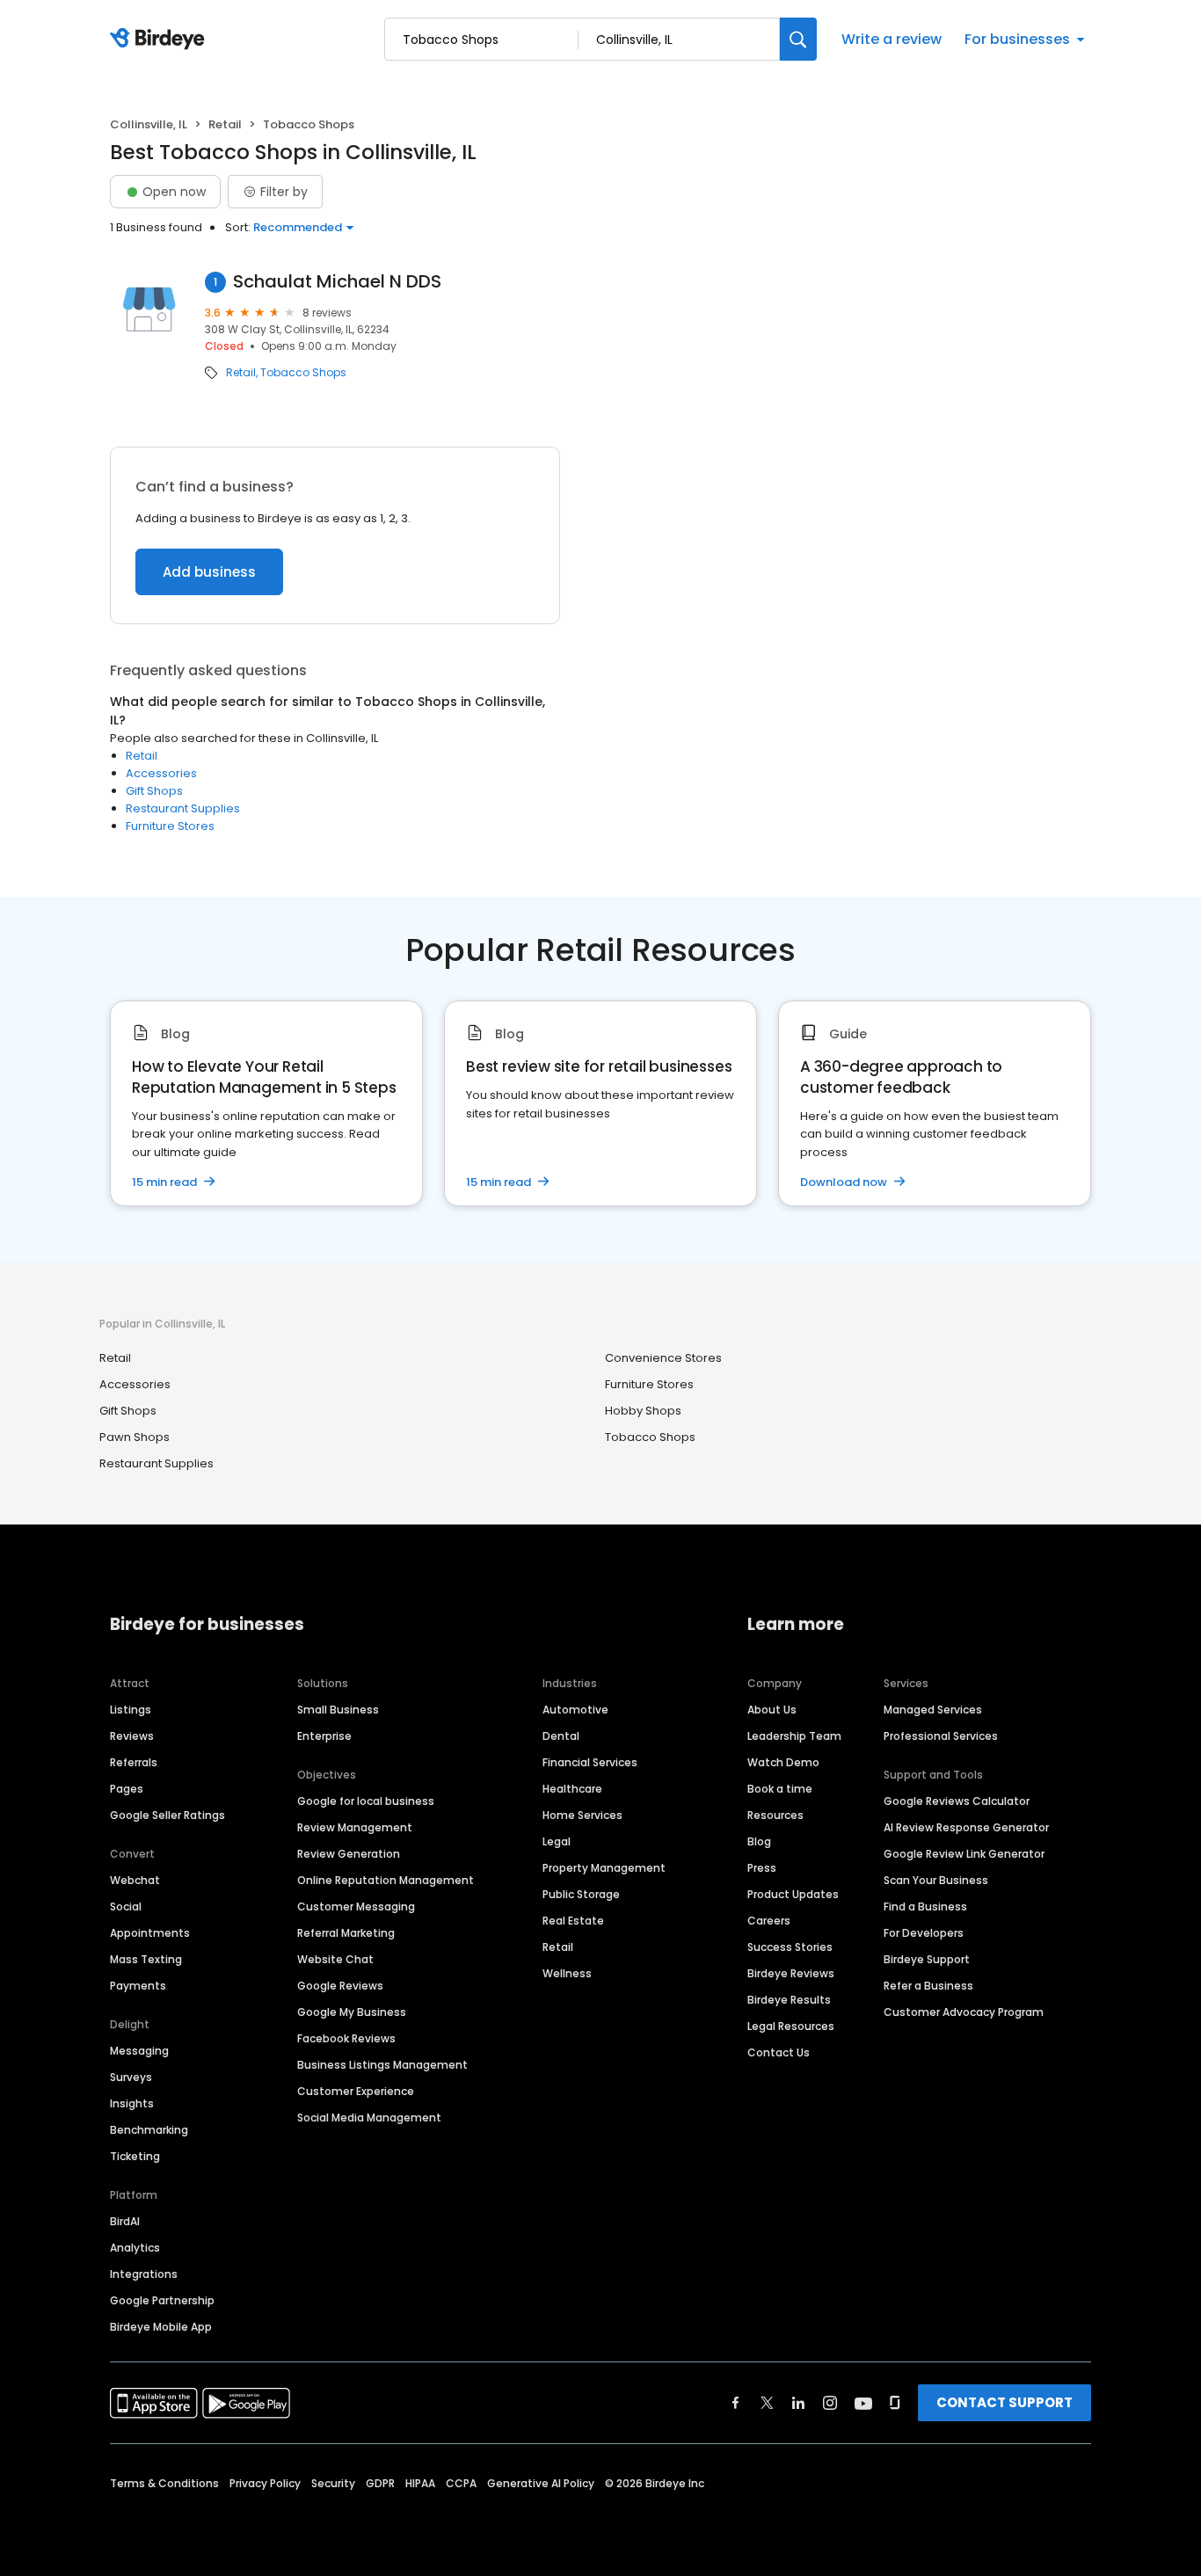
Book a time (780, 1789)
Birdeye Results (789, 2000)
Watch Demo (783, 1762)
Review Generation (349, 1854)
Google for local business (366, 1801)
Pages (127, 1789)
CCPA (461, 2483)
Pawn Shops (135, 1437)
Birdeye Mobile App (161, 2327)
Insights (132, 2103)
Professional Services (941, 1736)
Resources (775, 1815)
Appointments (150, 1933)
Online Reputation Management (386, 1880)
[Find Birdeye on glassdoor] (895, 2403)
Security (333, 2483)
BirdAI (125, 2221)
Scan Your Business (936, 1880)
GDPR (380, 2483)
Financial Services (590, 1762)
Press (762, 1868)
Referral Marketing (346, 1933)
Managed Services (933, 1710)
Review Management (355, 1827)
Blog (759, 1841)
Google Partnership (162, 2300)
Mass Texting (146, 1959)
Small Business (338, 1710)
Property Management (604, 1868)
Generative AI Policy (541, 2483)
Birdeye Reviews (791, 1973)
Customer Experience (356, 2091)
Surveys (131, 2077)
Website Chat (335, 1959)
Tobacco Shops (303, 373)
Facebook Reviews (346, 2038)
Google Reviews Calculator (957, 1801)
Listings (131, 1710)
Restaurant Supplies (183, 808)
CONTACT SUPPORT (1004, 2402)
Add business (209, 572)
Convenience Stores (663, 1358)
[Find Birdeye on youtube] (863, 2403)
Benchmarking (149, 2130)
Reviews (132, 1736)
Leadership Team (794, 1736)
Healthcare (572, 1789)
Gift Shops (154, 791)
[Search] (798, 39)
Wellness (567, 1973)
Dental (561, 1736)
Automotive (575, 1710)
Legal (557, 1841)
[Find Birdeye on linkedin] (798, 2403)
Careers (769, 1921)
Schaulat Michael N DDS (337, 282)
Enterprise (324, 1736)
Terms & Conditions (164, 2483)
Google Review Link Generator (964, 1854)
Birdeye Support (927, 1959)
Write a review (892, 39)
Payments (138, 1986)
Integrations (144, 2274)
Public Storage (581, 1894)
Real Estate (573, 1921)
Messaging (139, 2051)
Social (126, 1907)
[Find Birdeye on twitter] (767, 2403)
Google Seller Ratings (167, 1815)
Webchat (135, 1880)
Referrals (134, 1762)
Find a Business (925, 1907)
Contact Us (779, 2052)
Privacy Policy (265, 2483)
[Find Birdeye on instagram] (830, 2403)
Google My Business (352, 2012)
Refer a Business (928, 1986)
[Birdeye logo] (160, 40)
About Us (772, 1710)
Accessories (161, 773)
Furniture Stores (170, 826)
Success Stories (790, 1947)
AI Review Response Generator (966, 1827)
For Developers (924, 1933)
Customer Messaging (356, 1907)
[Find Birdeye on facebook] (736, 2403)
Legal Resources (791, 2026)
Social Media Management (369, 2118)
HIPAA (420, 2483)
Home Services (582, 1815)
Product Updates (793, 1894)
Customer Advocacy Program (964, 2012)
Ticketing (135, 2156)
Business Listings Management (382, 2065)
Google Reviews (340, 1986)
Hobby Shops (643, 1411)
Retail (225, 124)
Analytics (135, 2248)
